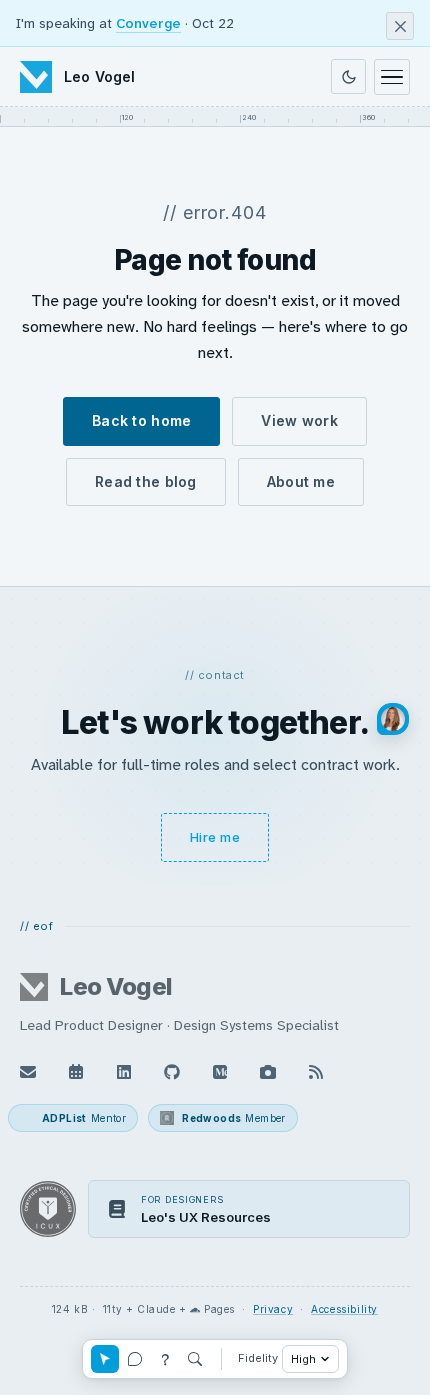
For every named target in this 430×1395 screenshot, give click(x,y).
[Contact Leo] (28, 1072)
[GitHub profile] (172, 1072)
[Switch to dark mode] (348, 76)
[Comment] (135, 1359)
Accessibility (344, 1309)
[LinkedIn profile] (124, 1072)
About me (301, 481)
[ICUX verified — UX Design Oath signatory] (48, 1209)
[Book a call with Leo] (76, 1072)
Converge (148, 23)
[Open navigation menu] (392, 77)
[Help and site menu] (165, 1359)
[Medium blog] (220, 1072)
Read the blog (146, 481)
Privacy (273, 1309)
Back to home (141, 420)
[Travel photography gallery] (268, 1072)
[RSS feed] (316, 1072)
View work (299, 420)
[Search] (195, 1359)
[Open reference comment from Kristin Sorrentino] (393, 719)
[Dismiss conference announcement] (400, 26)
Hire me (215, 837)
